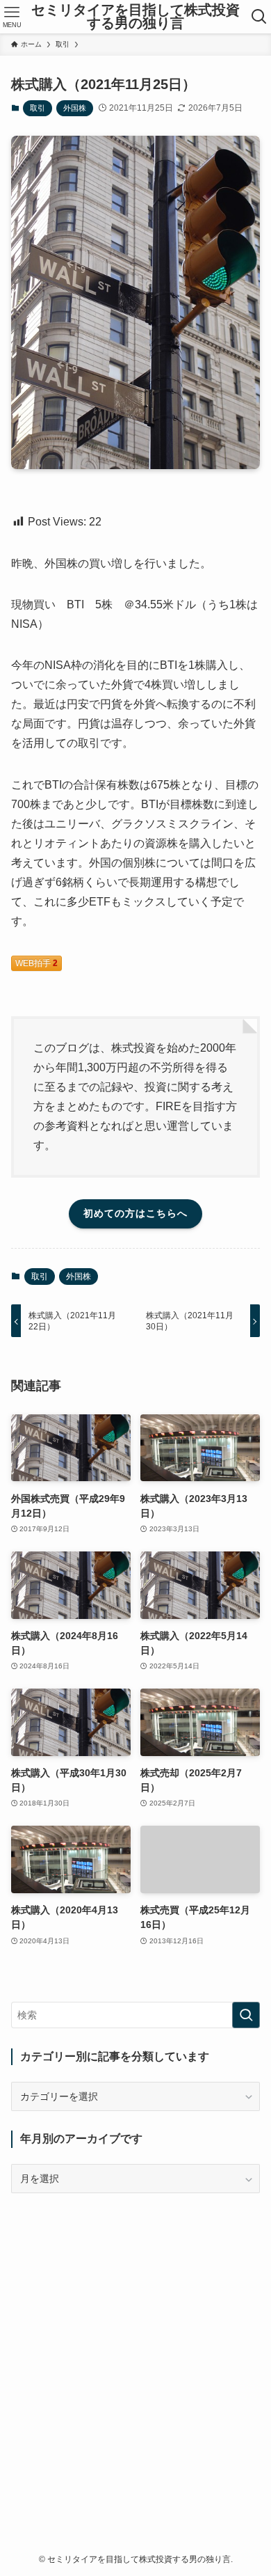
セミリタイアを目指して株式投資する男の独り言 (135, 17)
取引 (38, 108)
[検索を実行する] (246, 2015)
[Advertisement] (135, 2348)
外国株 (75, 108)
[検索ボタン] (259, 17)
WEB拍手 (36, 963)
